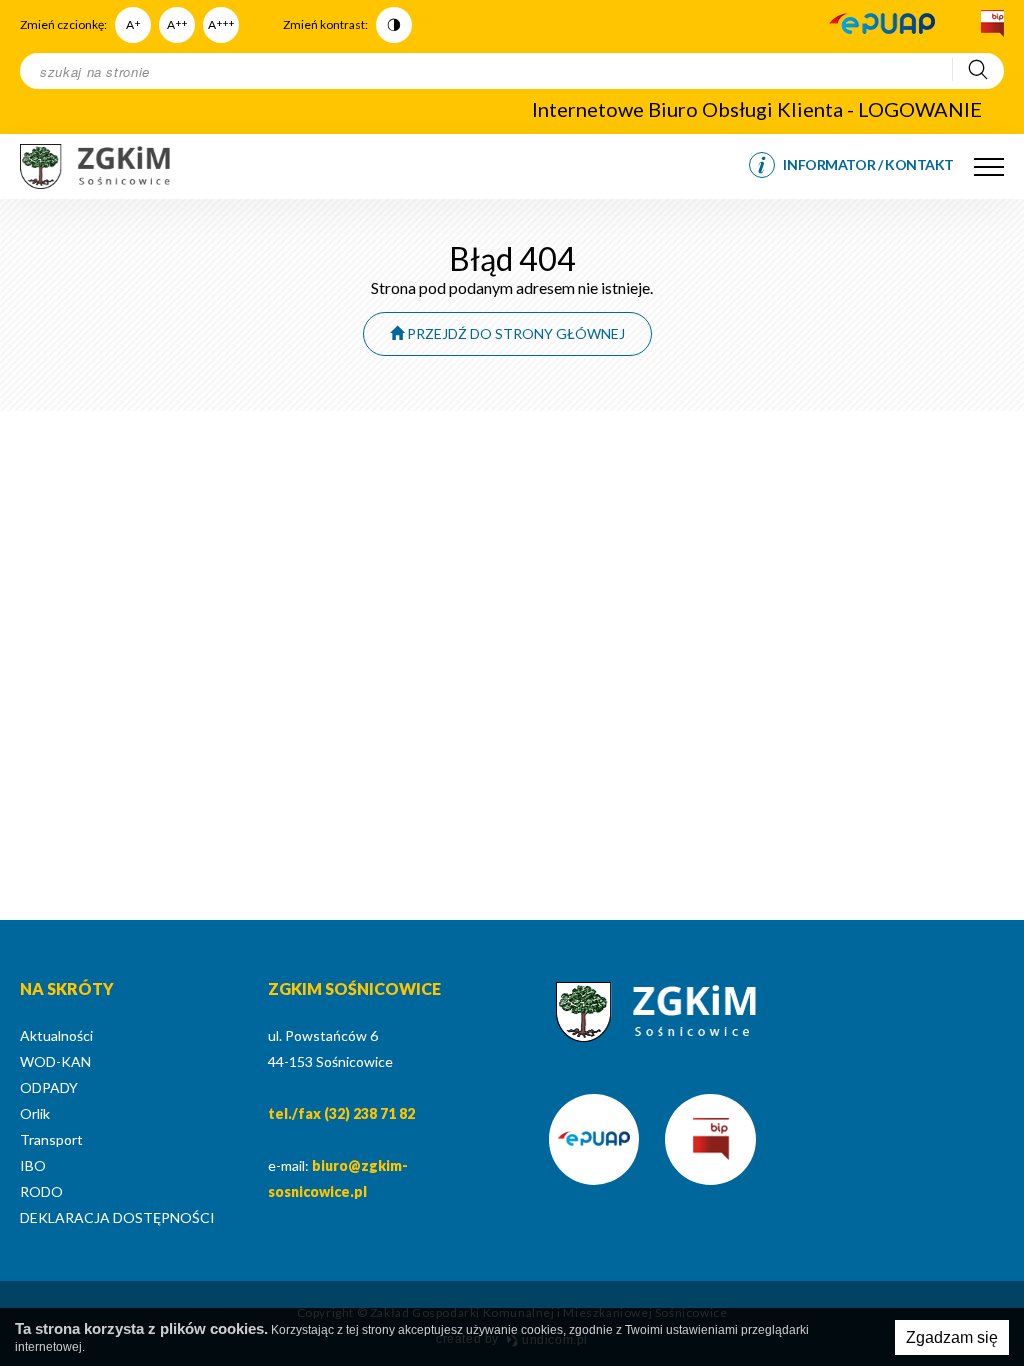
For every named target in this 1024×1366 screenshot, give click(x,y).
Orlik (35, 1113)
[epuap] (882, 24)
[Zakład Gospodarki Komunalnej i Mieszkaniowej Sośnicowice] (95, 166)
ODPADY (49, 1087)
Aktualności (56, 1035)
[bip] (990, 24)
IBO (33, 1165)
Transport (51, 1139)
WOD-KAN (55, 1061)
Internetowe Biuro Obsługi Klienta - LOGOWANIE (757, 109)
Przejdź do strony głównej (514, 333)
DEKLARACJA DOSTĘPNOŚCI (117, 1217)
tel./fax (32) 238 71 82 (341, 1113)
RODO (41, 1191)
